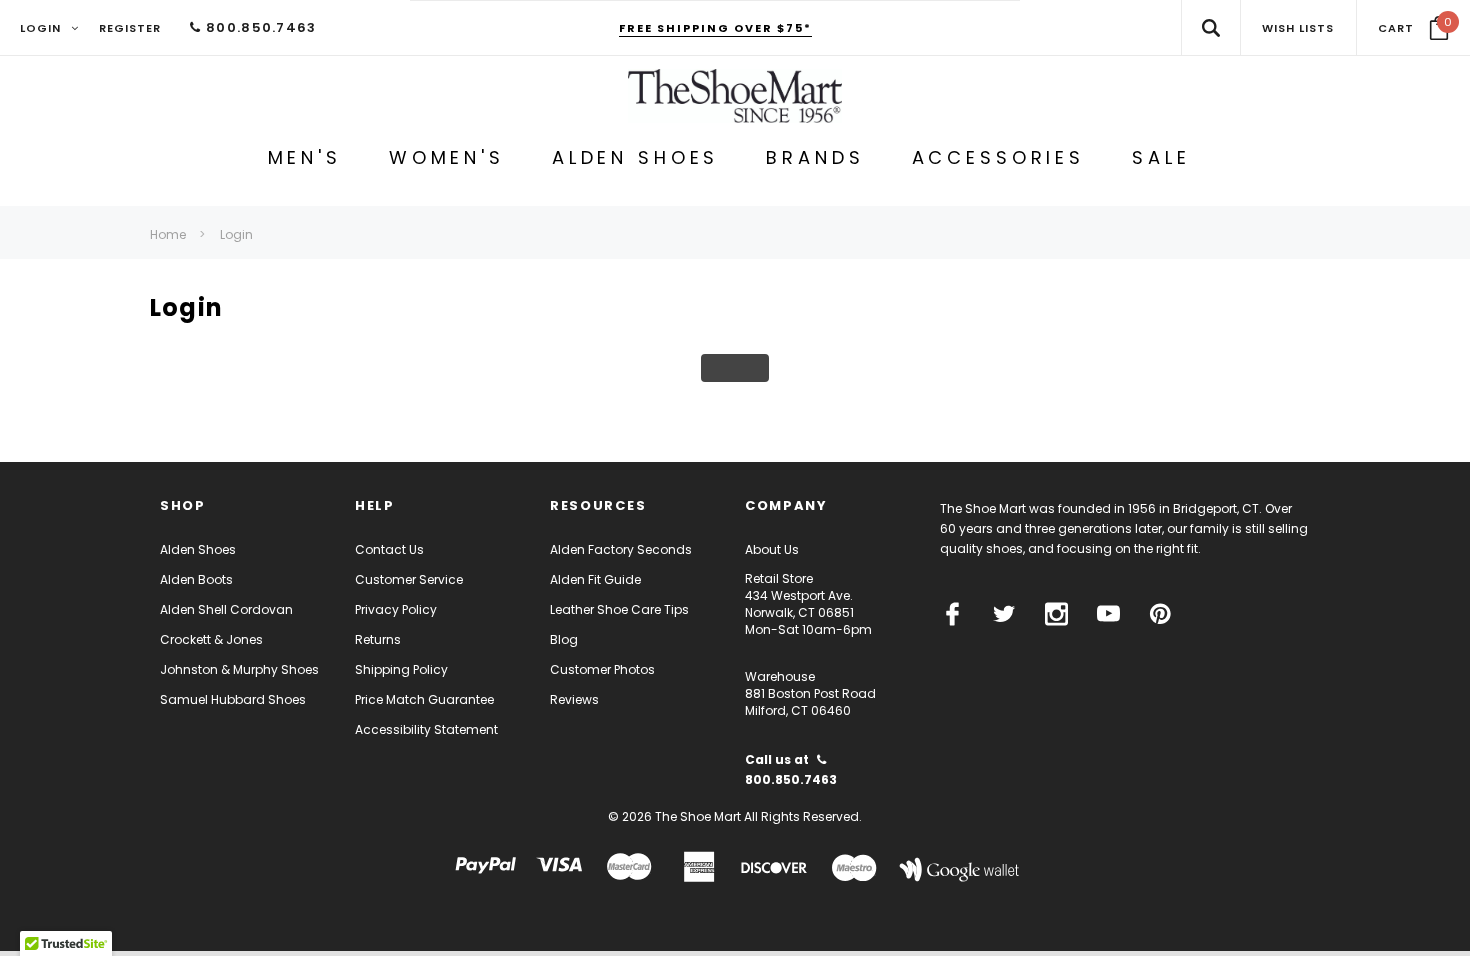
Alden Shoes (198, 549)
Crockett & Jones (211, 639)
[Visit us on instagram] (1056, 614)
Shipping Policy (401, 669)
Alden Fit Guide (595, 579)
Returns (378, 639)
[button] (1413, 28)
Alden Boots (196, 579)
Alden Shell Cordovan (226, 609)
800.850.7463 (259, 27)
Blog (564, 639)
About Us (772, 549)
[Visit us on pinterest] (1160, 614)
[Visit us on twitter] (1004, 614)
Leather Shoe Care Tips (619, 609)
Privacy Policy (396, 609)
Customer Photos (602, 669)
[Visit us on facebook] (952, 614)
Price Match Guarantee (424, 699)
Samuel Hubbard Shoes (233, 699)
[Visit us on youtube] (1108, 614)
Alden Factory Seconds (621, 549)
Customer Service (409, 579)
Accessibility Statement (426, 729)
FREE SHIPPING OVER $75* (715, 28)
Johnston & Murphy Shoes (239, 669)
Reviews (574, 699)
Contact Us (389, 549)
